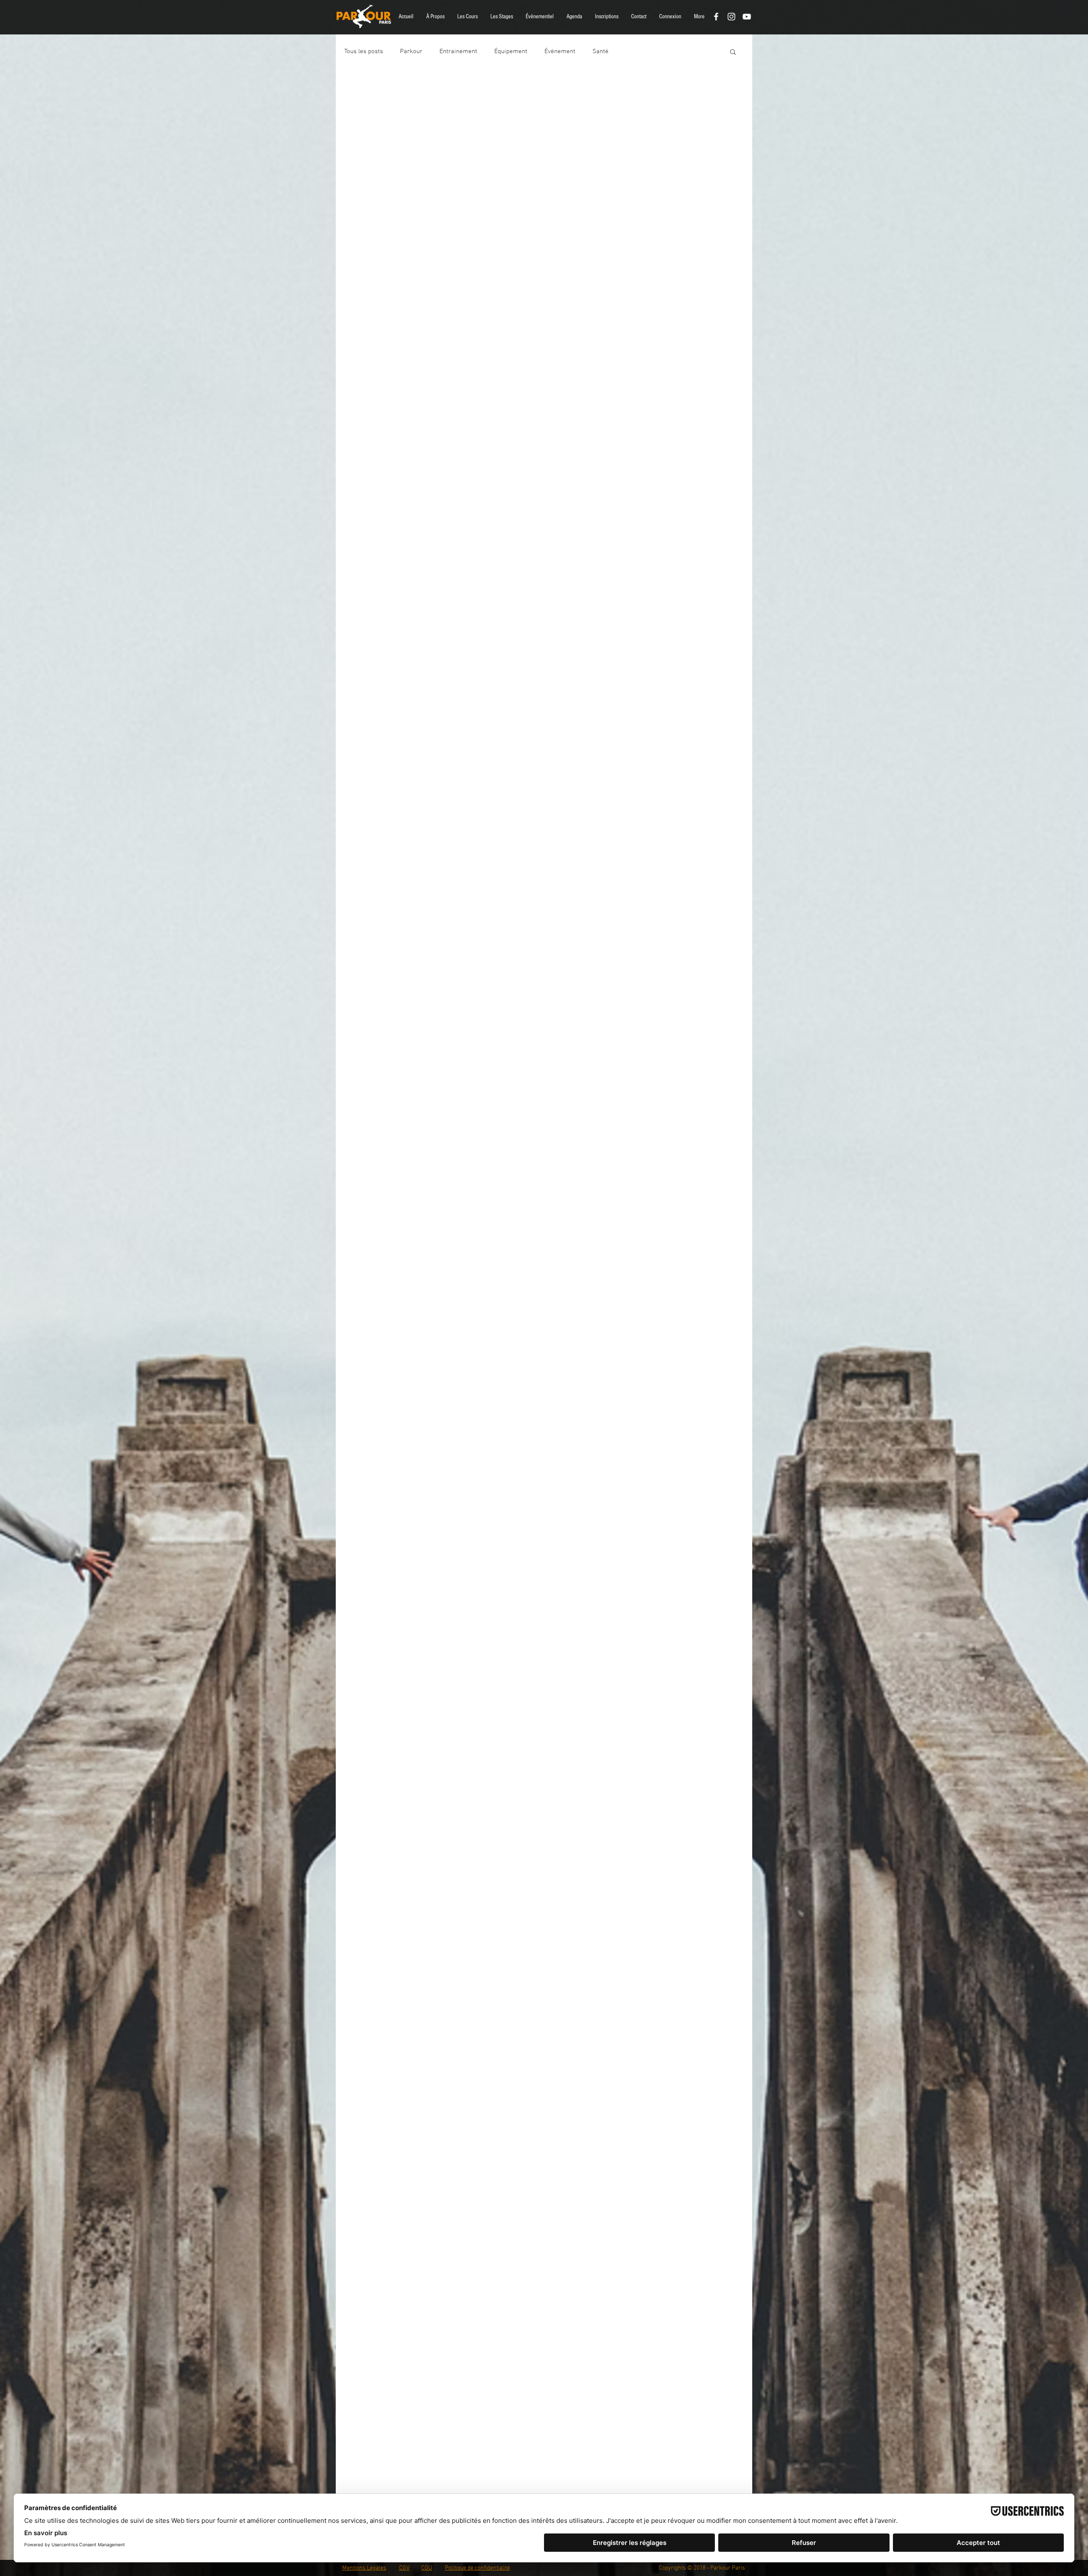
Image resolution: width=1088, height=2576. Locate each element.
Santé (601, 51)
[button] (435, 17)
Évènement (560, 51)
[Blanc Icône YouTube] (747, 17)
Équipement (511, 51)
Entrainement (458, 51)
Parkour (411, 51)
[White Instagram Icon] (731, 17)
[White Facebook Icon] (716, 17)
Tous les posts (364, 51)
